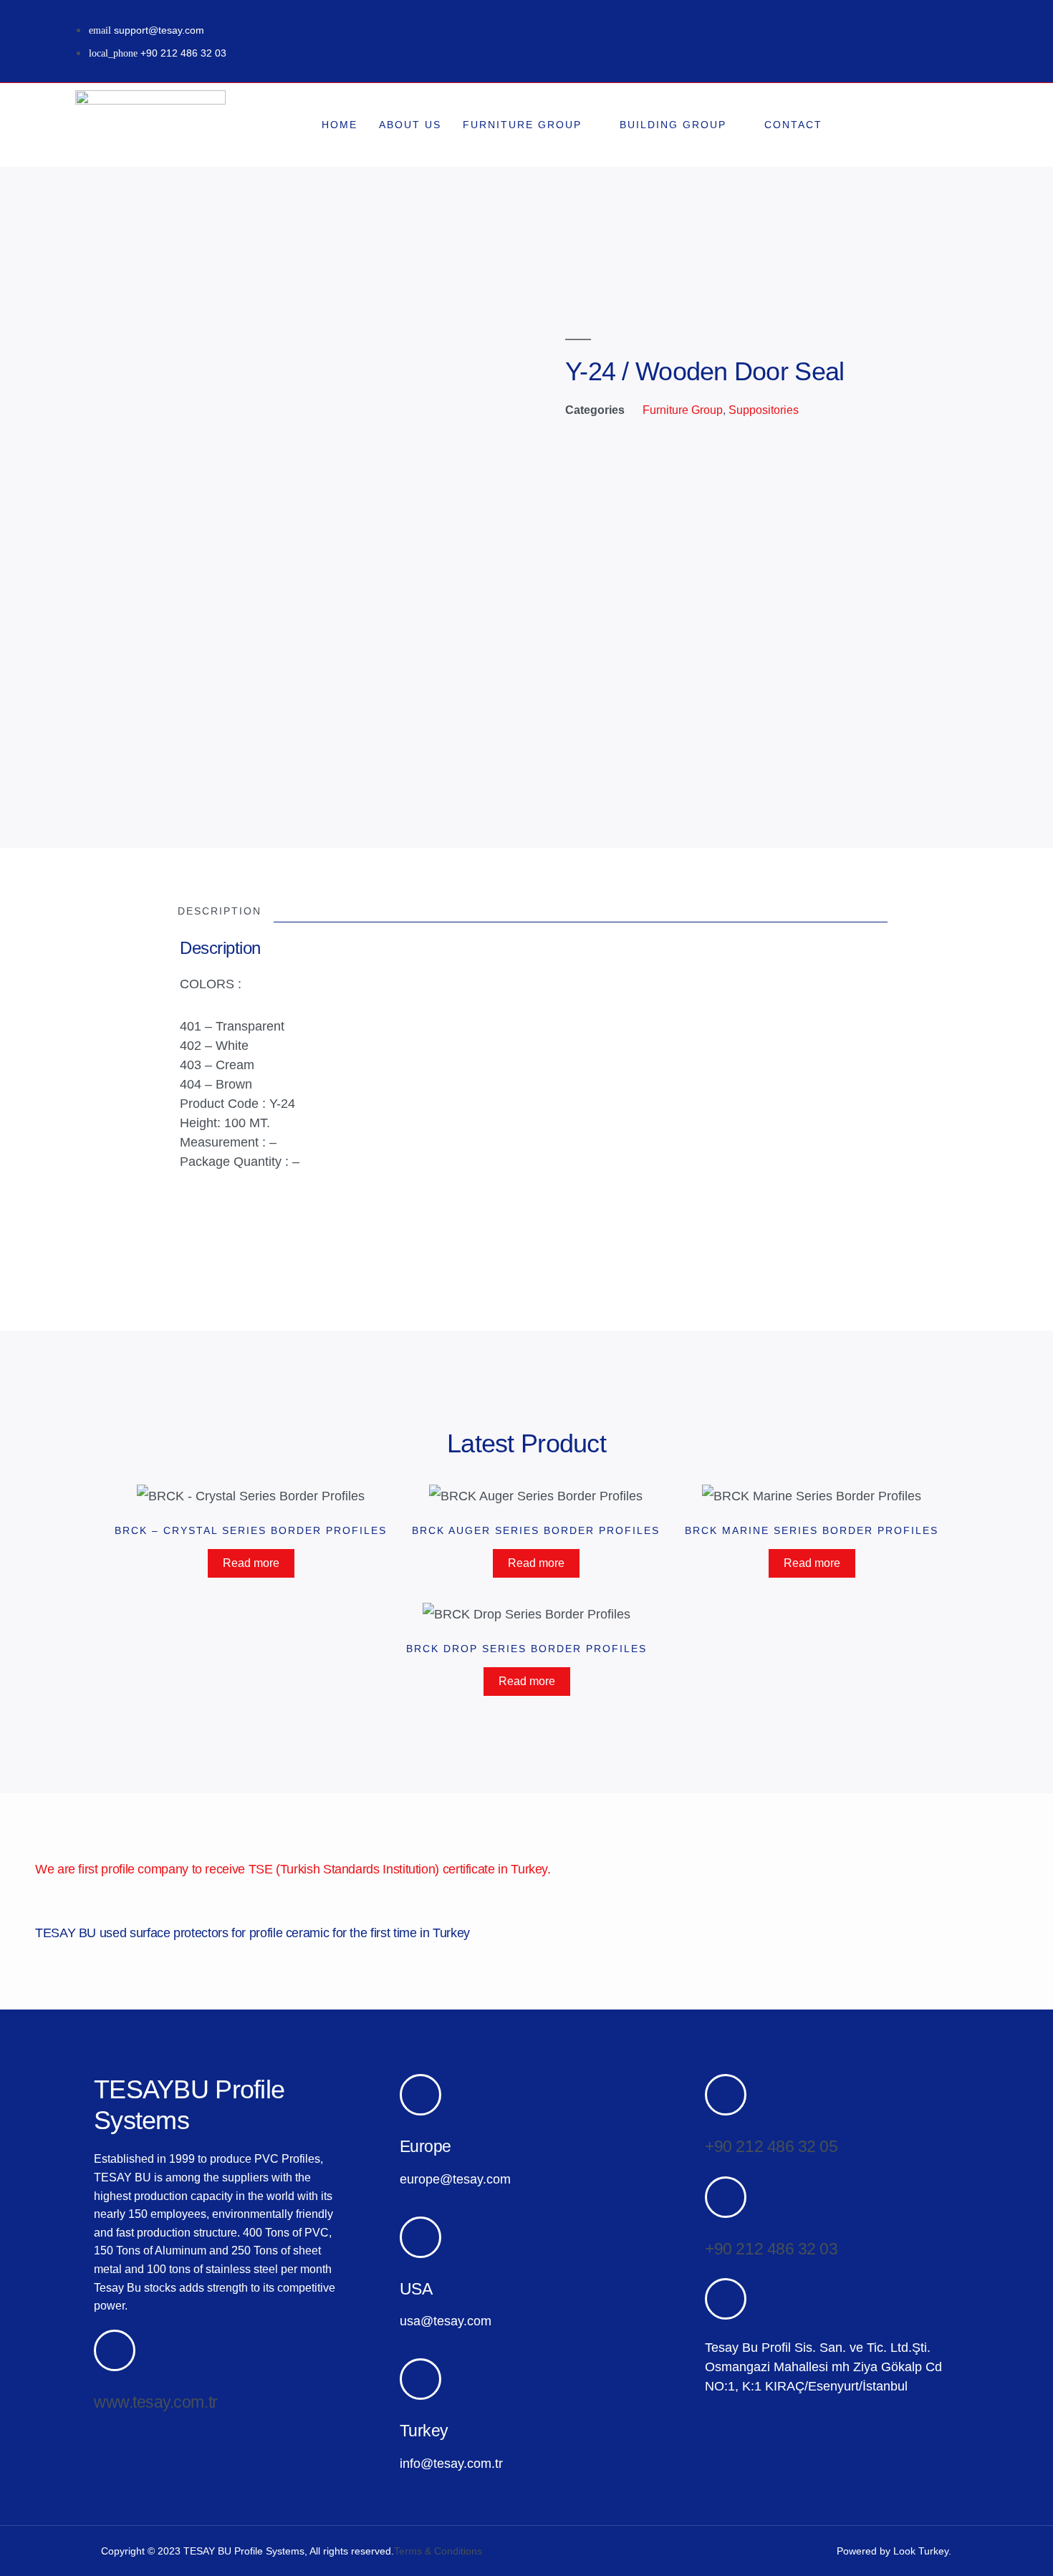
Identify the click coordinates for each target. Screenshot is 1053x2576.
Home (340, 125)
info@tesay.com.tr (451, 2464)
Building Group (673, 125)
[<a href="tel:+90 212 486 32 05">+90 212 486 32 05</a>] (726, 2095)
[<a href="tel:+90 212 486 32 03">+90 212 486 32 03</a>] (726, 2197)
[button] (931, 125)
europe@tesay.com (455, 2179)
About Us (410, 125)
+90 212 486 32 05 (771, 2146)
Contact (793, 125)
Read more (251, 1563)
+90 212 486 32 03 (771, 2249)
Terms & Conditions (438, 2551)
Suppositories (764, 410)
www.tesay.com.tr (156, 2402)
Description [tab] (220, 912)
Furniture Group (522, 125)
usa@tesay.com (446, 2321)
